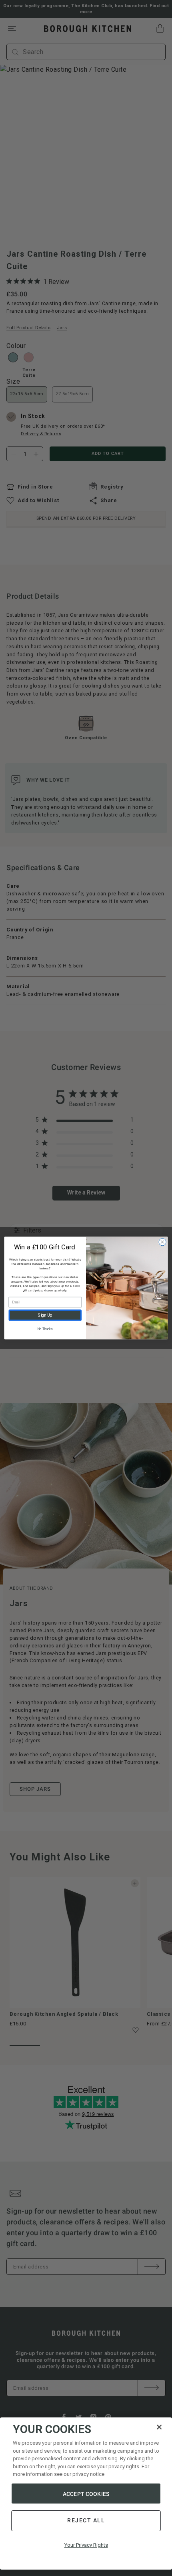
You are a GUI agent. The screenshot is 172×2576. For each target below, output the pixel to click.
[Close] (159, 2427)
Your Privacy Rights (86, 2545)
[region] (86, 2494)
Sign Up (45, 1315)
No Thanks (45, 1329)
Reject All (86, 2520)
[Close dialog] (162, 1242)
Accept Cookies (86, 2494)
